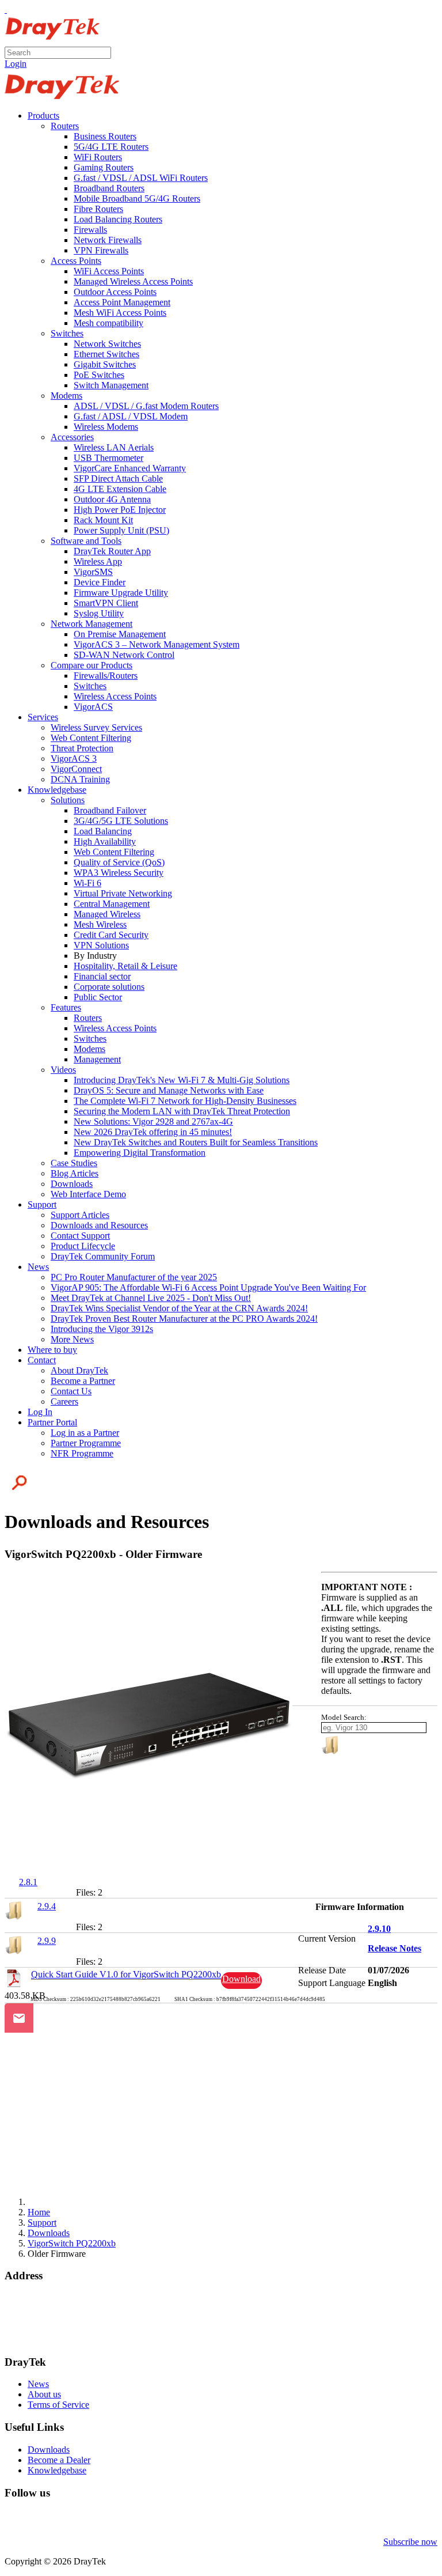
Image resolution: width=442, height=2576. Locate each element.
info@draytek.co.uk (41, 2329)
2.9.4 (47, 1906)
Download (241, 1979)
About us (44, 2394)
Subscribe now (410, 2542)
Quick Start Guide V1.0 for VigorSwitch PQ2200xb (126, 1974)
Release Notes (395, 1948)
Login (16, 64)
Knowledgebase (57, 2470)
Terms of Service (58, 2405)
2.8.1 (28, 1882)
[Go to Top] (6, 10)
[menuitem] (43, 116)
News (38, 2384)
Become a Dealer (59, 2460)
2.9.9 (47, 1941)
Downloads (49, 2450)
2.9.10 (379, 1929)
